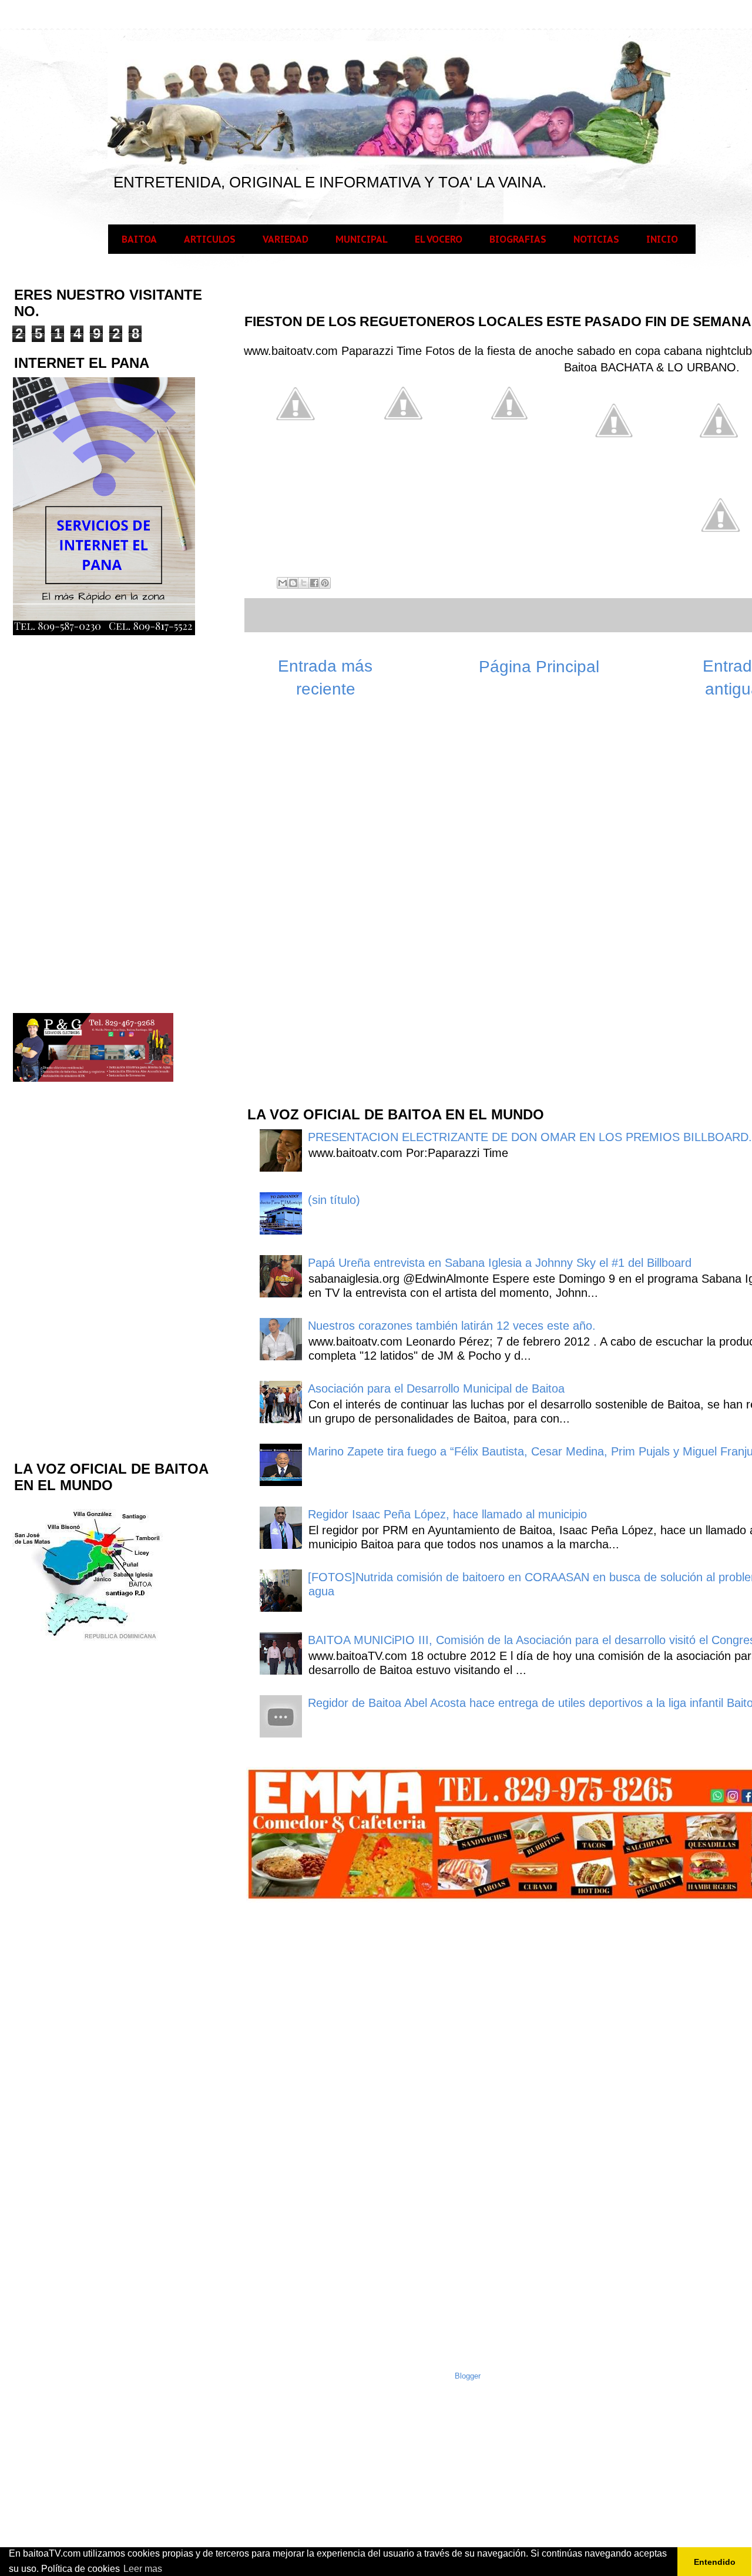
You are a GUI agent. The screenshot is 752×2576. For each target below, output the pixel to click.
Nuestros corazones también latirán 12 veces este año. (452, 1326)
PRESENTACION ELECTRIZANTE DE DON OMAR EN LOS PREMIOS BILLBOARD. (530, 1137)
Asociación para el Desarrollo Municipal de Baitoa (436, 1388)
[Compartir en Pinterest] (325, 583)
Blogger (468, 2376)
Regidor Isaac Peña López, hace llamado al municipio (447, 1514)
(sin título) (334, 1200)
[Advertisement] (334, 908)
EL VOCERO (439, 239)
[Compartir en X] (304, 583)
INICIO (662, 239)
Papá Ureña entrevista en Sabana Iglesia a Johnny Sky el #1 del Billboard (500, 1263)
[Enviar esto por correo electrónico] (283, 583)
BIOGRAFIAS (518, 239)
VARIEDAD (286, 239)
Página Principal (539, 667)
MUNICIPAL (362, 239)
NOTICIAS (596, 239)
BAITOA (139, 239)
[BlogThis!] (293, 583)
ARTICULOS (210, 239)
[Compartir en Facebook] (314, 583)
